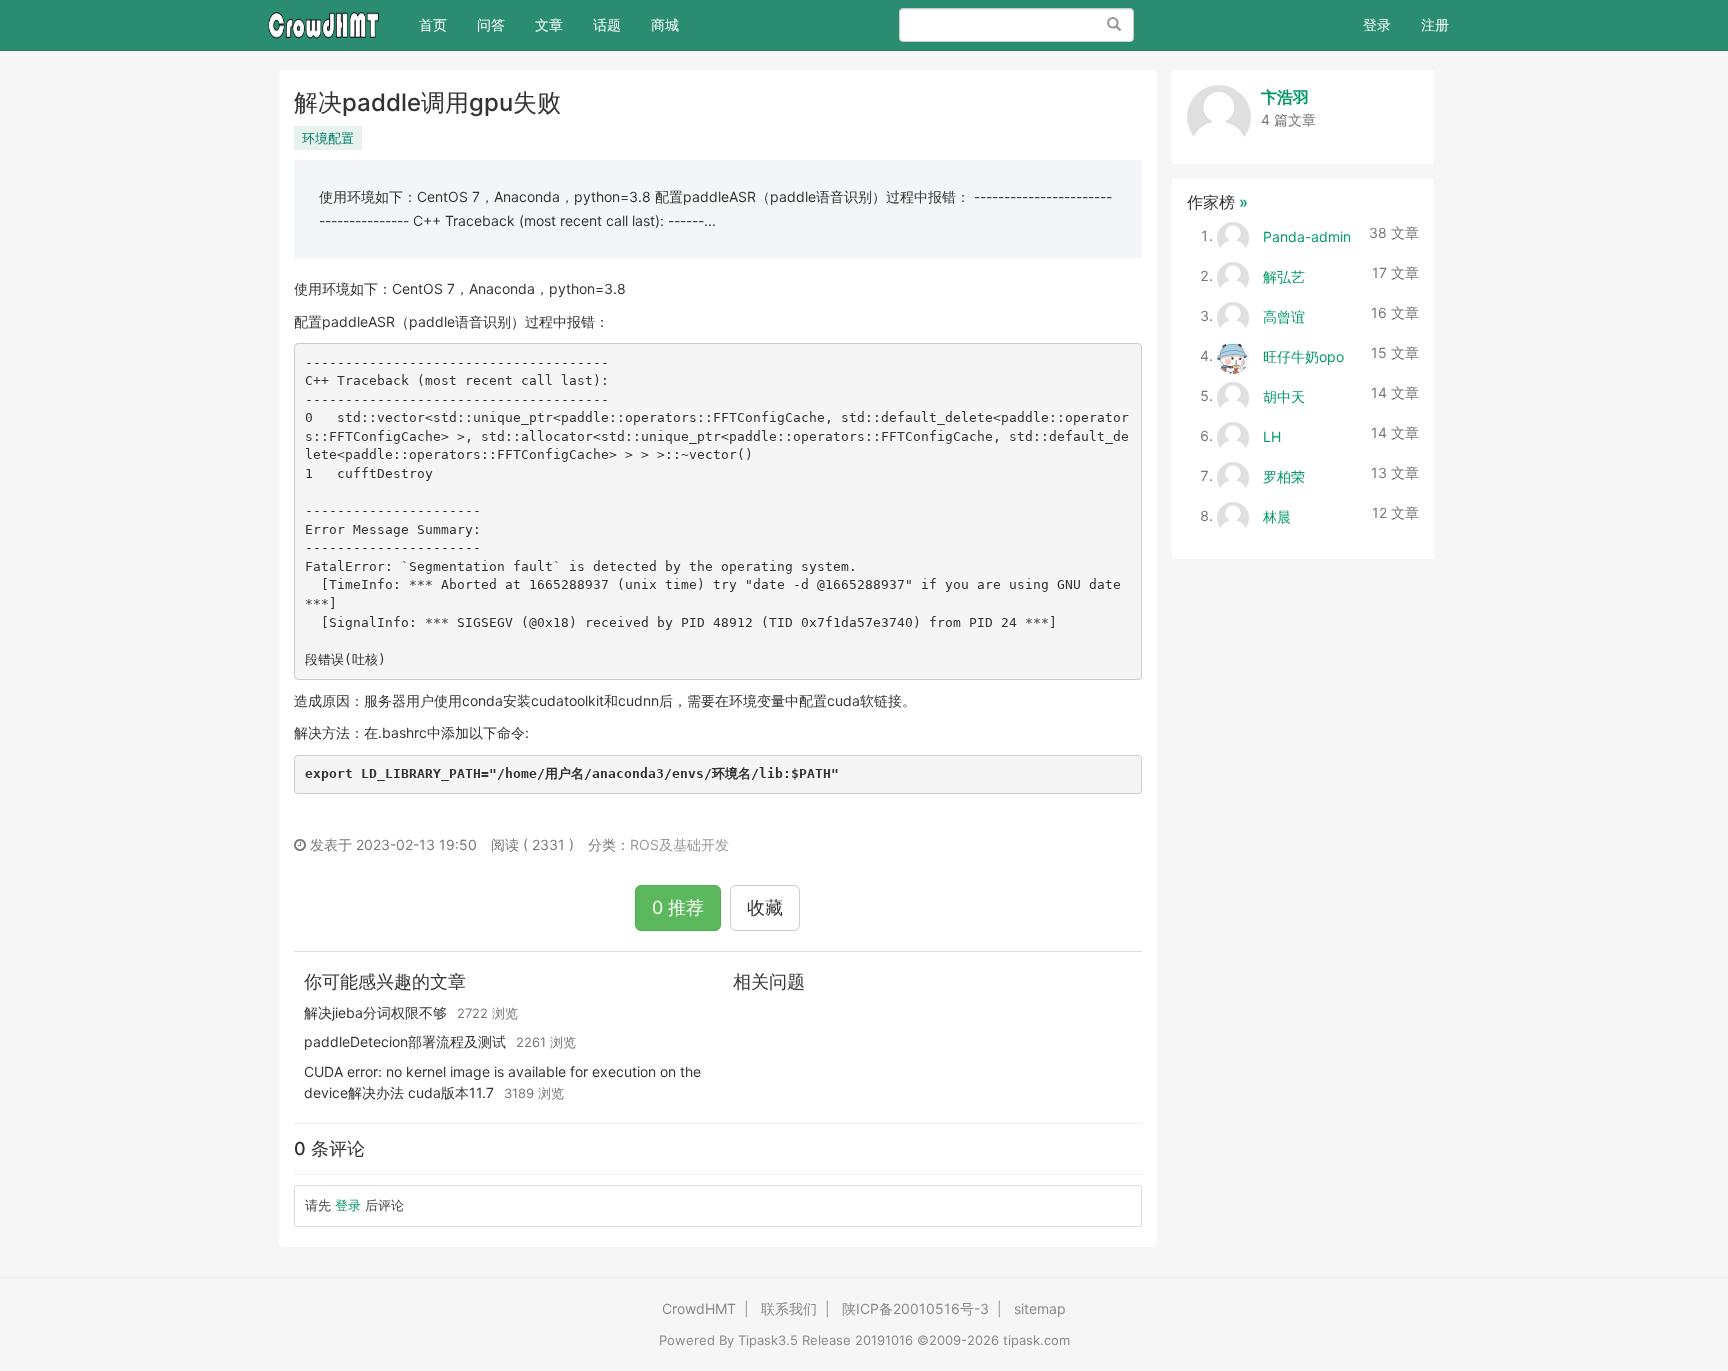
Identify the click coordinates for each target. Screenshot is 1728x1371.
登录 (1377, 24)
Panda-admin (1307, 235)
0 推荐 (678, 907)
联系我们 (789, 1308)
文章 (549, 24)
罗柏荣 (1284, 475)
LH (1272, 435)
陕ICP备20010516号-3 (915, 1308)
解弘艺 (1284, 275)
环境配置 (328, 138)
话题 (607, 24)
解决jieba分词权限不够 (375, 1012)
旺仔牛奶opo (1303, 355)
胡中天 (1284, 395)
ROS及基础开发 (679, 844)
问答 (491, 24)
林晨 (1277, 515)
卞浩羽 (1285, 97)
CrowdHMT (699, 1308)
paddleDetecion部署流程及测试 (405, 1041)
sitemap (1040, 1308)
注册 (1435, 24)
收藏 (765, 907)
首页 (440, 24)
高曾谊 (1284, 315)
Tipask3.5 (768, 1340)
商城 (665, 24)
